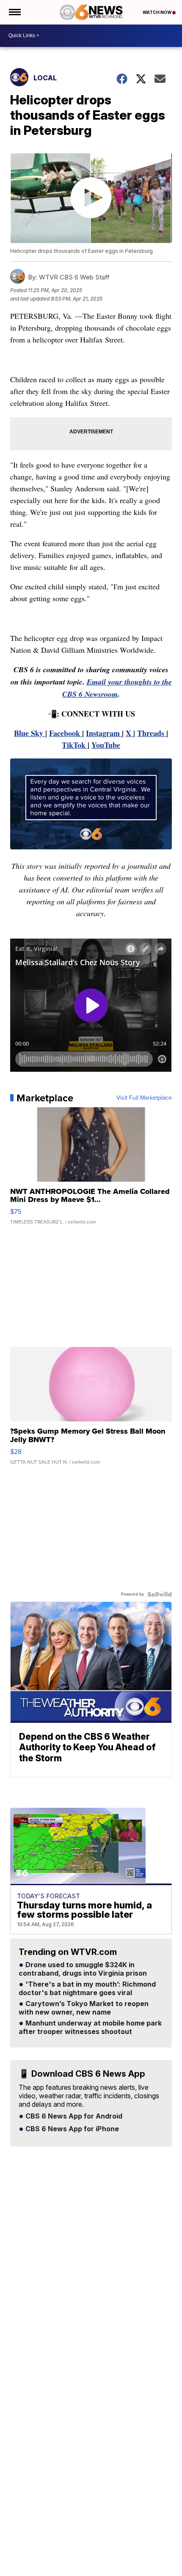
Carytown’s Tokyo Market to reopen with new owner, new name (84, 2008)
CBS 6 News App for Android (73, 2116)
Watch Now (157, 12)
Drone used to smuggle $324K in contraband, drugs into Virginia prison (83, 1969)
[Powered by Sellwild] (160, 1594)
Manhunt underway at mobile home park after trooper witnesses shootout (90, 2028)
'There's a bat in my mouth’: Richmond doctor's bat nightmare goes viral (87, 1989)
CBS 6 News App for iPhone (71, 2129)
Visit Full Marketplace (144, 1098)
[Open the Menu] (14, 12)
